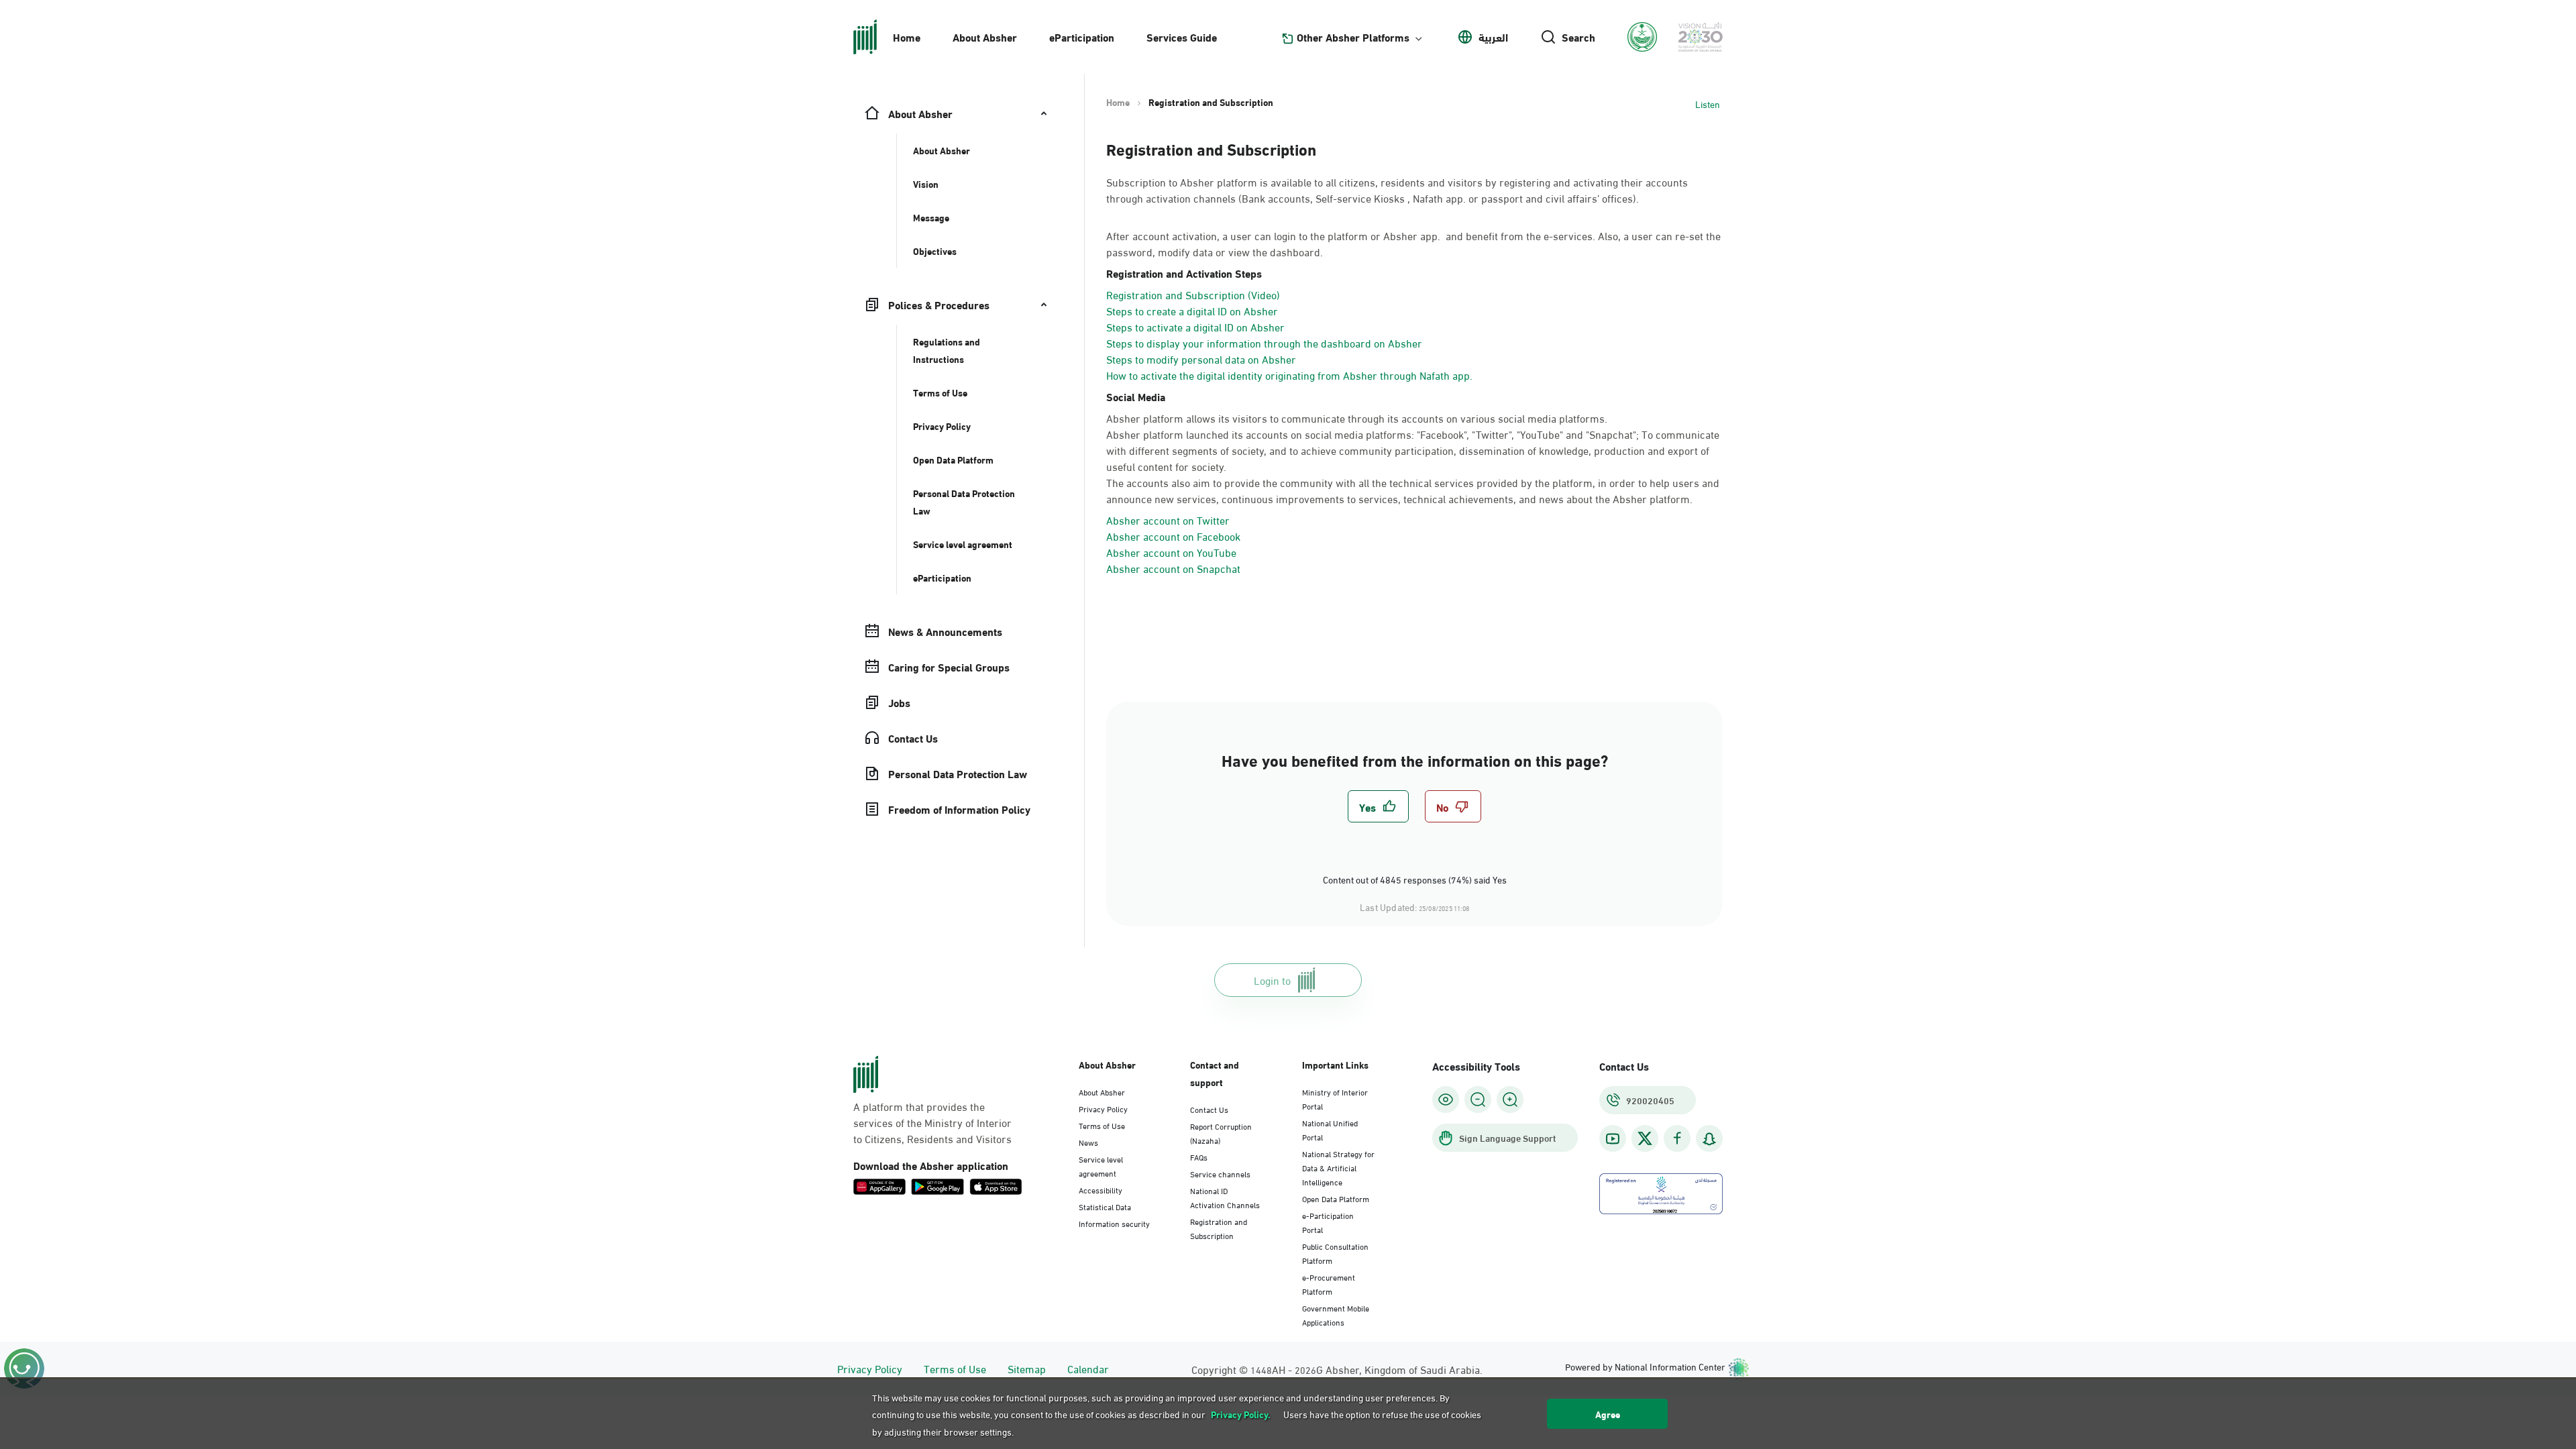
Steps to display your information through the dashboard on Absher (1264, 342)
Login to (1272, 980)
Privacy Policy (1103, 1108)
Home (907, 37)
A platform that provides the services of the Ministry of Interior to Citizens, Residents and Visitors (932, 1122)
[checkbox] (1378, 806)
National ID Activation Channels (1225, 1197)
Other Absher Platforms (1353, 37)
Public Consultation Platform (1335, 1253)
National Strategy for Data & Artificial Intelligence (1338, 1167)
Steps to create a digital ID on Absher (1192, 310)
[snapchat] (1709, 1139)
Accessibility (1101, 1189)
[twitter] (1645, 1138)
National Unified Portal (1330, 1129)
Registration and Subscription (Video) (1193, 294)
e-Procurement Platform (1329, 1284)
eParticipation (1082, 37)
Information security (1114, 1223)
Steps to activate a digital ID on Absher (1195, 326)
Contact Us (1209, 1109)
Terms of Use (1102, 1125)
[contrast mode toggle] (1446, 1099)
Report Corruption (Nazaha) (1221, 1133)
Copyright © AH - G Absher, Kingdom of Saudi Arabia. (1337, 1369)
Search (1578, 37)
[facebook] (1677, 1139)
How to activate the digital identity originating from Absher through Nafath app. (1289, 375)
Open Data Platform (1336, 1198)
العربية (1493, 37)
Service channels (1220, 1173)
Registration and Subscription (1219, 1228)
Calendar (1088, 1368)
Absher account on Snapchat (1173, 568)
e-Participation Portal (1328, 1222)
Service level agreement (1101, 1166)
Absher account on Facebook (1173, 536)
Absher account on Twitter (1168, 520)
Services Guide (1182, 37)
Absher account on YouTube (1171, 552)
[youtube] (1613, 1139)
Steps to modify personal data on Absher (1201, 359)
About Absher (985, 37)
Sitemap (1027, 1368)
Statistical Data (1105, 1206)
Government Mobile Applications (1336, 1314)
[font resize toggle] (1478, 1099)
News (1088, 1142)
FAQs (1199, 1157)
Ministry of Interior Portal (1335, 1098)
